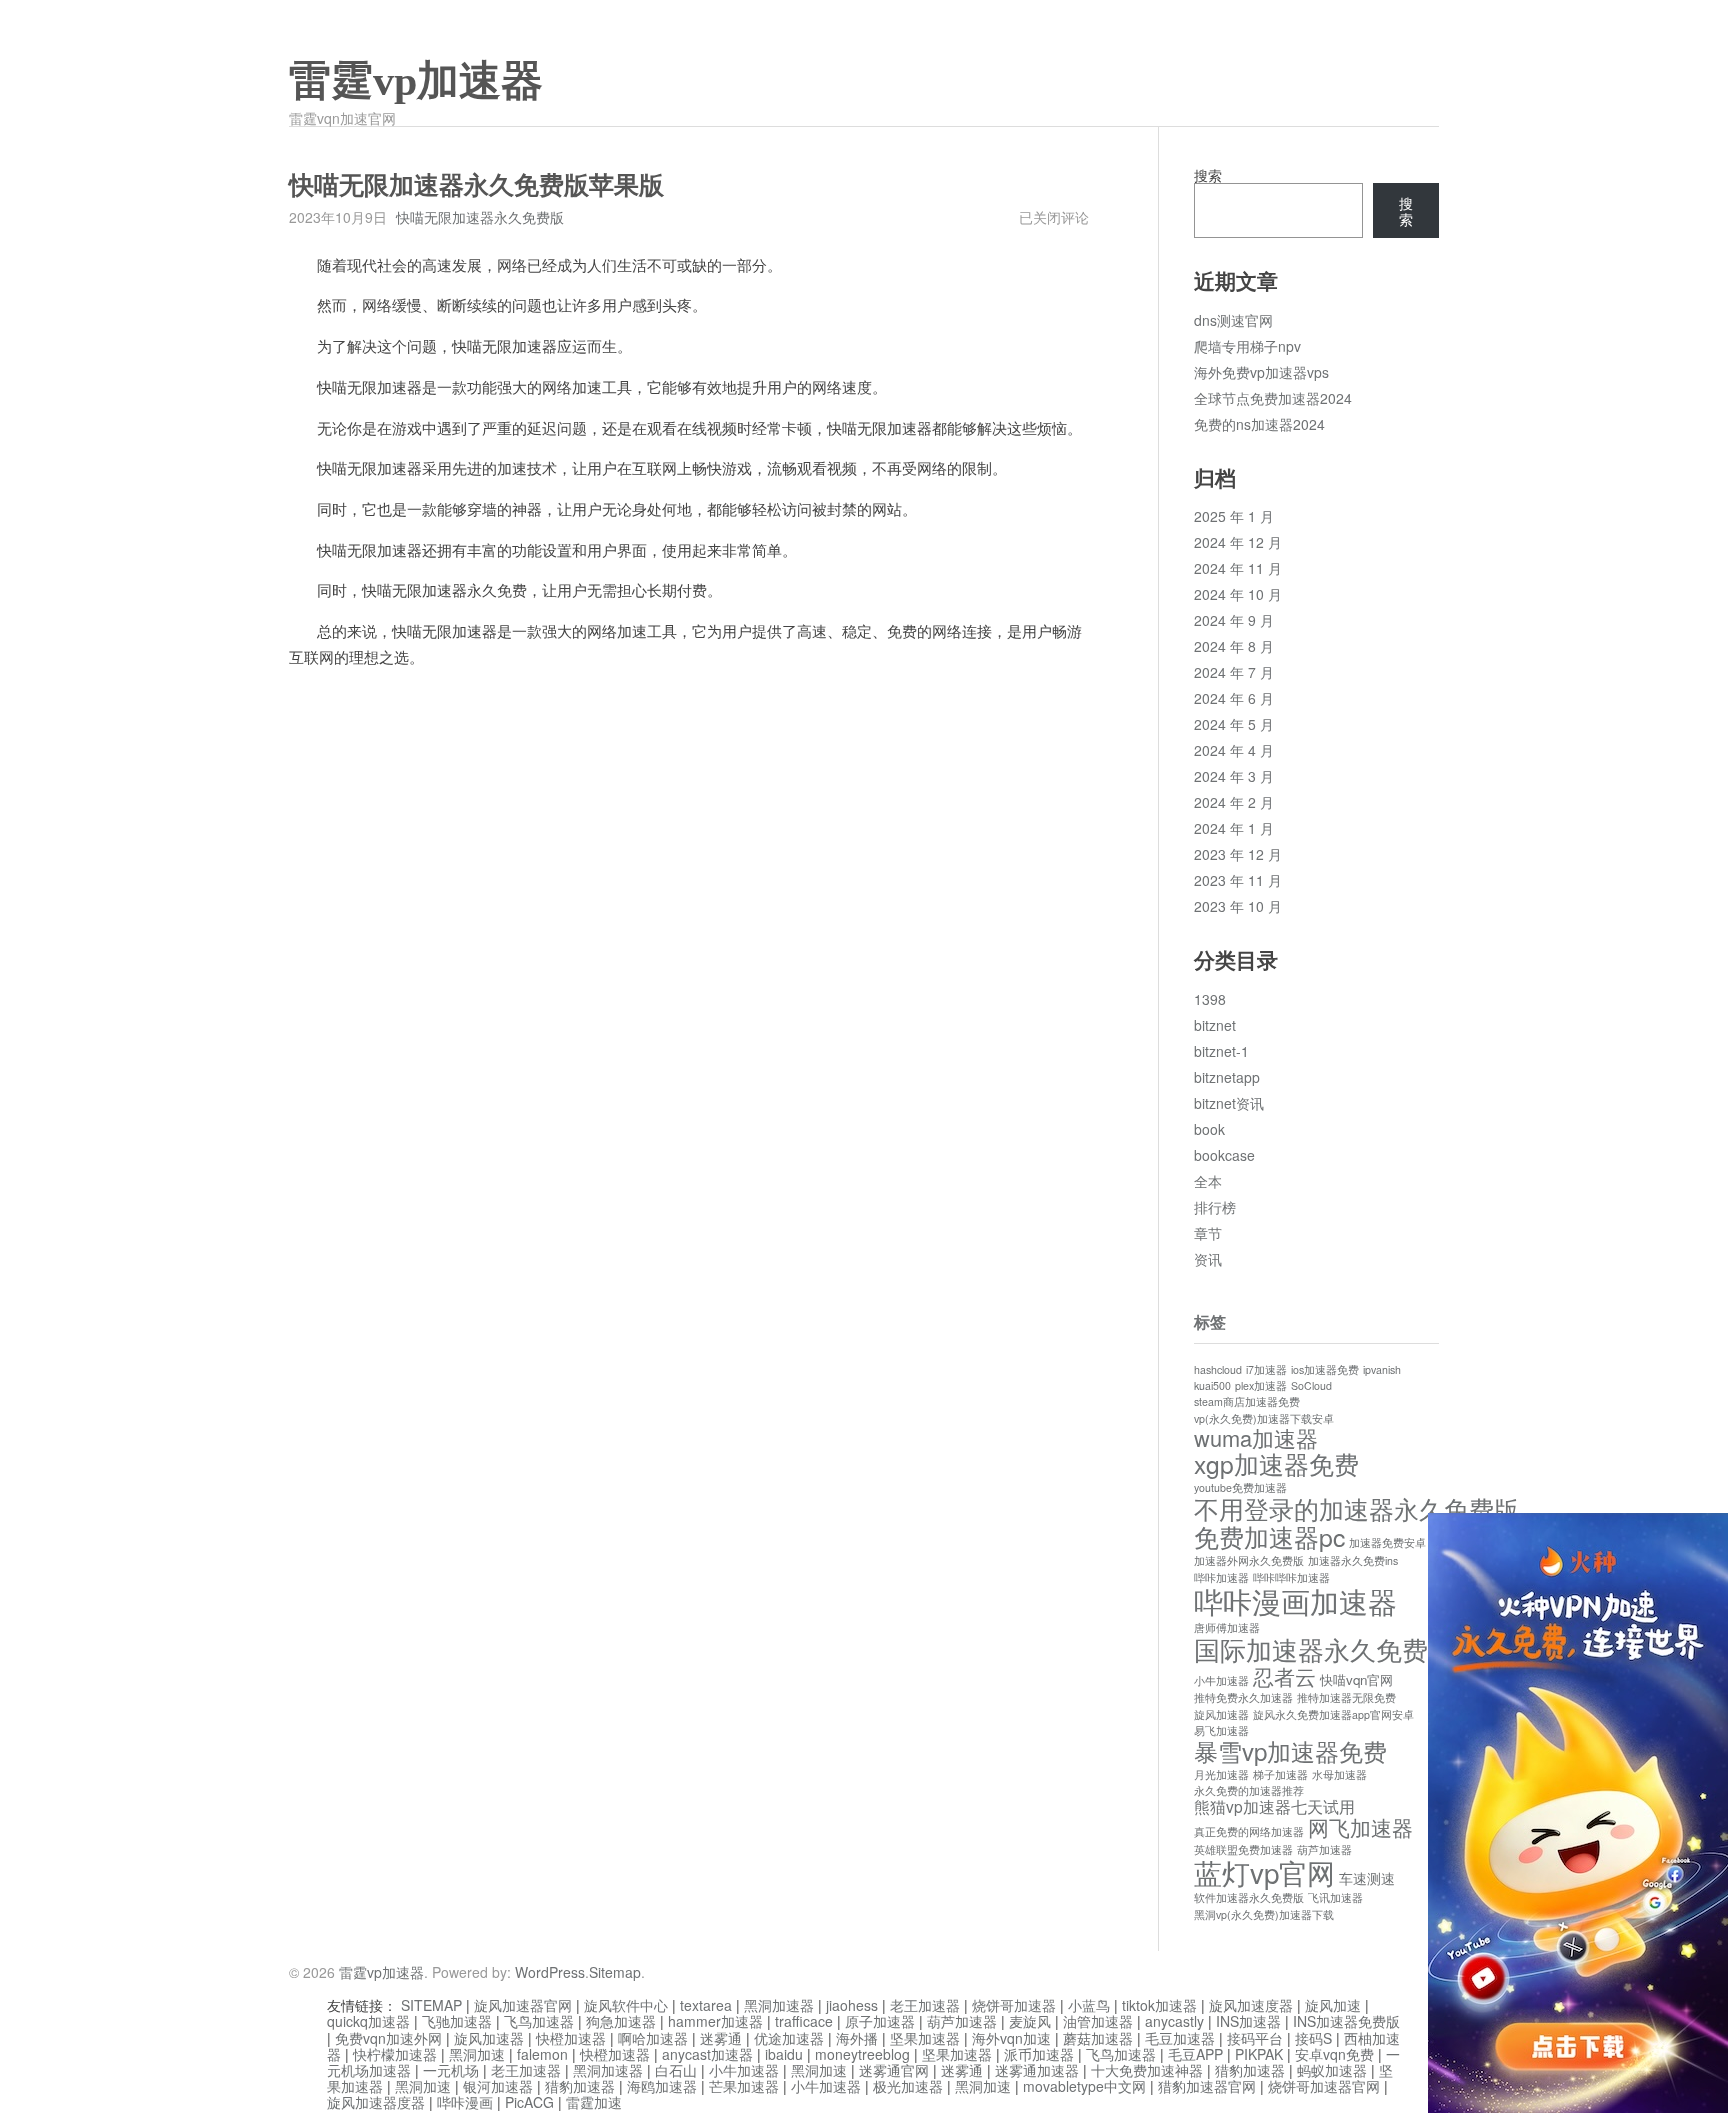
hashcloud (1218, 1369)
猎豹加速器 (1250, 2070)
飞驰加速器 (457, 2021)
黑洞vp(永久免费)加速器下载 (1264, 1914)
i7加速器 (1266, 1369)
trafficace (804, 2021)
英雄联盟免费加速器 (1243, 1849)
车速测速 (1367, 1878)
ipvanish (1382, 1369)
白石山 (676, 2070)
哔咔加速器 (1221, 1577)
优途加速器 (789, 2038)
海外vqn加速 (1011, 2038)
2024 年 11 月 (1238, 568)
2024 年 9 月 (1234, 620)
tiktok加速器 (1159, 2005)
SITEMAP (431, 2005)
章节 (1208, 1233)
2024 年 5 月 (1234, 724)
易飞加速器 (1221, 1730)
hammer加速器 (715, 2021)
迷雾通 (721, 2038)
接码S (1313, 2038)
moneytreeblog (862, 2054)
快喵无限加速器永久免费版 (480, 217)
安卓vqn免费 (1334, 2054)
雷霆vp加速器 (416, 81)
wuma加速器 (1256, 1437)
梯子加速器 (1280, 1774)
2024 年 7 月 (1234, 672)
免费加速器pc (1269, 1536)
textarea (706, 2005)
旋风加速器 (1221, 1714)
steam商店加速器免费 (1247, 1401)
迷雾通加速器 (1037, 2070)
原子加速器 (880, 2021)
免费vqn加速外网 (388, 2038)
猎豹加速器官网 (1207, 2086)
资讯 (1208, 1259)
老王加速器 (925, 2005)
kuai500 (1212, 1385)
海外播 (857, 2038)
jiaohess (852, 2005)
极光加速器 (908, 2086)
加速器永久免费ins (1353, 1560)
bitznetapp (1227, 1077)
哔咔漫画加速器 (1295, 1600)
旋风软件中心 (626, 2005)
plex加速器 (1261, 1385)
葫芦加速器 (1324, 1849)
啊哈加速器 (653, 2038)
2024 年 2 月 (1234, 802)
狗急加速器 (621, 2021)
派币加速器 (1039, 2054)
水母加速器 (1339, 1774)
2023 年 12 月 (1238, 854)
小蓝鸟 (1089, 2005)
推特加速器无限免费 (1346, 1697)
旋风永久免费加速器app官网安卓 (1333, 1714)
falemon (542, 2054)
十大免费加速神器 (1147, 2070)
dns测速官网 (1233, 320)
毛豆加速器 (1180, 2038)
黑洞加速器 (779, 2005)
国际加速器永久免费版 (1324, 1648)
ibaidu (784, 2054)
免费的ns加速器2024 (1259, 424)
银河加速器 (498, 2086)
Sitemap (615, 1972)
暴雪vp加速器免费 (1290, 1750)
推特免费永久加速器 (1243, 1697)
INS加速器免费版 (1346, 2021)
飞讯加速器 (1335, 1897)
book (1209, 1129)
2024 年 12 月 (1238, 542)
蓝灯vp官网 (1264, 1872)
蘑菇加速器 (1098, 2038)
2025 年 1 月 (1234, 516)
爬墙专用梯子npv (1247, 346)
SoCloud (1311, 1385)
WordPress (550, 1972)
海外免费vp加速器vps (1261, 372)
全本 (1208, 1181)
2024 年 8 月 (1234, 646)
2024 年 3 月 (1234, 776)
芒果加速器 (744, 2086)
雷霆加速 (594, 2102)
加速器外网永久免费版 (1249, 1560)
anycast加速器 (707, 2054)
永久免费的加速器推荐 (1249, 1790)
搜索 (1208, 175)
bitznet (1215, 1025)
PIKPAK (1259, 2054)
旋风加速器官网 (523, 2005)
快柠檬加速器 (395, 2054)
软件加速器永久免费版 (1249, 1897)
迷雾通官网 (894, 2070)
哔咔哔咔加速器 (1291, 1577)
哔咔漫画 (465, 2102)
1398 (1210, 999)
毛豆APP (1195, 2054)
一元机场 (451, 2070)
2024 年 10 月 (1238, 594)
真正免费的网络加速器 (1249, 1831)
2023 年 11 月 (1238, 880)
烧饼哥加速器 (1014, 2005)
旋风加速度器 (1251, 2005)
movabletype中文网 (1084, 2086)
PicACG (529, 2102)
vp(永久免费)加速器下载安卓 (1264, 1418)
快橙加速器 (571, 2038)
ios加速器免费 (1325, 1369)
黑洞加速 (477, 2054)
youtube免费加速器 (1240, 1487)
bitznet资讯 (1229, 1103)
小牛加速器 (1221, 1680)
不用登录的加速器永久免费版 (1356, 1508)
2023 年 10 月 (1238, 906)
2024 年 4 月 (1234, 750)
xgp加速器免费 (1276, 1463)
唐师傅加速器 (1227, 1627)
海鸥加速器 (662, 2086)
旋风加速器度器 (376, 2102)
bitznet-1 (1221, 1051)
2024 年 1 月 (1234, 828)
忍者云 (1284, 1675)
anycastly (1174, 2021)
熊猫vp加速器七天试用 (1274, 1806)
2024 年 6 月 (1234, 698)
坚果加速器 (925, 2038)
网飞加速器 (1360, 1826)
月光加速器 (1221, 1774)
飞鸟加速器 (539, 2021)
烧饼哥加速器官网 (1324, 2086)
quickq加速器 (368, 2021)
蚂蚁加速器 (1332, 2070)
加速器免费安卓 (1387, 1542)
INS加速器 (1248, 2021)
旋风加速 (1333, 2005)
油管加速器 (1098, 2021)
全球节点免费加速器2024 (1273, 398)
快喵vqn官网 (1356, 1679)
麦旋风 (1030, 2021)
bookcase (1224, 1155)
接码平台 (1255, 2038)
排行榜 (1215, 1207)
